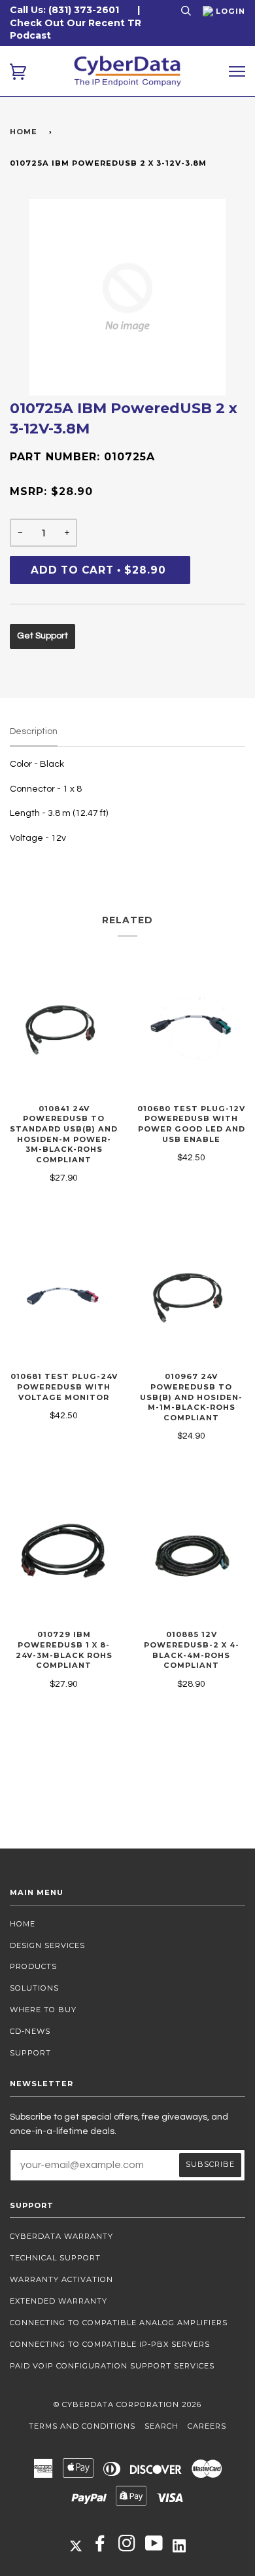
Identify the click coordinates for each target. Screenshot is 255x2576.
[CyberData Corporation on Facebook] (100, 2547)
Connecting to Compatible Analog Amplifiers (119, 2323)
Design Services (47, 1945)
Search (161, 2426)
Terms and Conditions (82, 2426)
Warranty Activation (61, 2279)
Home (24, 132)
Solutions (34, 1988)
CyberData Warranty (61, 2236)
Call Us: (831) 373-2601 (64, 10)
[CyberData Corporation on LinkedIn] (179, 2545)
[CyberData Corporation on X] (76, 2545)
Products (33, 1966)
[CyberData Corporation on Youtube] (154, 2547)
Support (30, 2053)
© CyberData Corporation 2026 (127, 2404)
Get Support (42, 636)
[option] (127, 297)
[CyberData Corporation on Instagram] (127, 2547)
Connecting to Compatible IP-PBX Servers (110, 2344)
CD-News (30, 2031)
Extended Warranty (59, 2301)
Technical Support (55, 2258)
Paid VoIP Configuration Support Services (112, 2366)
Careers (207, 2426)
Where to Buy (43, 2010)
